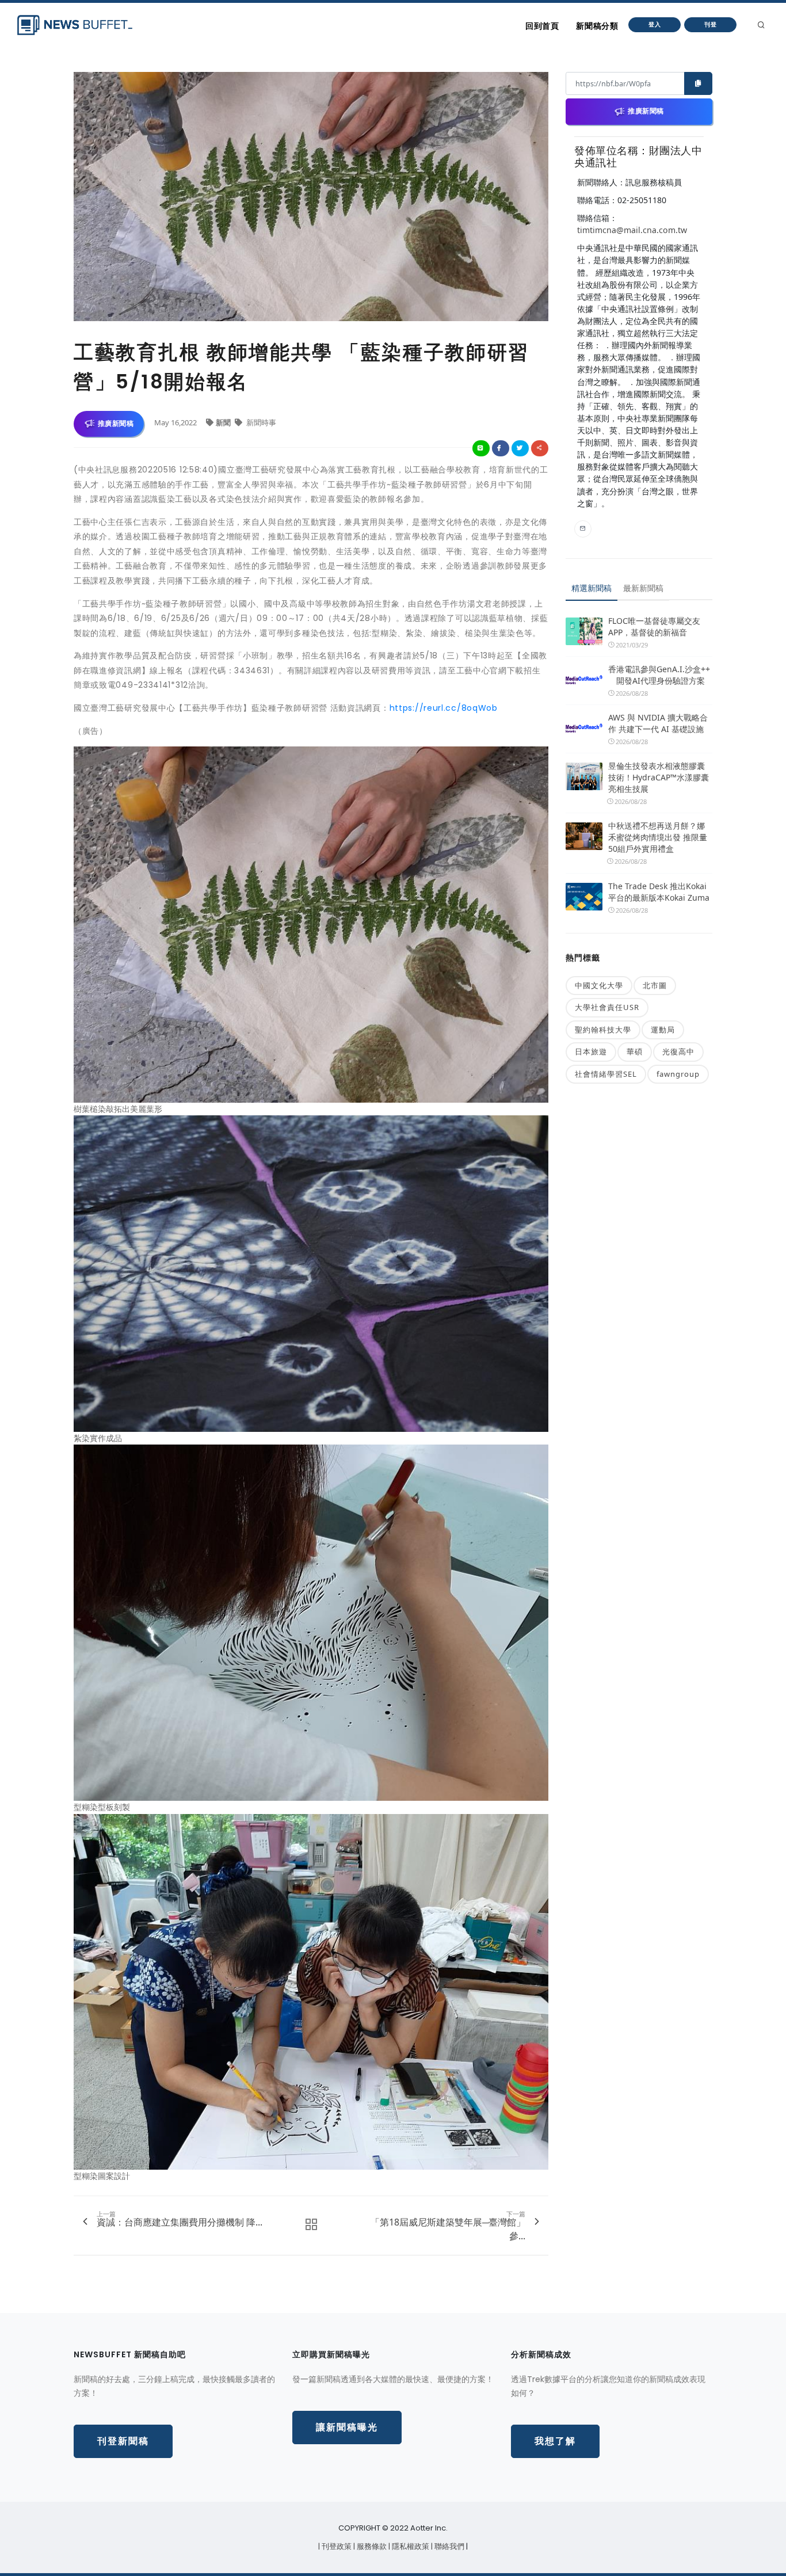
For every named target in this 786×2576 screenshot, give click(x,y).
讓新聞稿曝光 (347, 2427)
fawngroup (678, 1074)
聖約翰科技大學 (603, 1030)
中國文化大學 (599, 985)
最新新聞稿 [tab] (643, 588)
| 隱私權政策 (410, 2546)
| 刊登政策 (336, 2546)
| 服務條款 (371, 2546)
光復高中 (678, 1051)
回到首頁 (542, 26)
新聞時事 (260, 422)
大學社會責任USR (607, 1007)
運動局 (663, 1030)
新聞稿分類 (597, 26)
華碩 (635, 1051)
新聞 (224, 422)
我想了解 (555, 2441)
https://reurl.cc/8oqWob (444, 708)
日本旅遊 (591, 1051)
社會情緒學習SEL (606, 1074)
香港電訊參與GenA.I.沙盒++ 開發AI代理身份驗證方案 (659, 675)
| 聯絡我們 (449, 2546)
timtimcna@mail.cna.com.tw (632, 230)
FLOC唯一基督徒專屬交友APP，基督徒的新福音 (654, 626)
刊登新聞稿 (123, 2441)
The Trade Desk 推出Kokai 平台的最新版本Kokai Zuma (659, 892)
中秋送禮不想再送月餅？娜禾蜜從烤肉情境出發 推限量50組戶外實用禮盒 (658, 837)
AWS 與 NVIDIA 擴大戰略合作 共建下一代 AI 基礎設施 (658, 723)
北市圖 (655, 985)
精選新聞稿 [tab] (592, 588)
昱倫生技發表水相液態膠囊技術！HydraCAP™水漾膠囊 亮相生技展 (659, 777)
